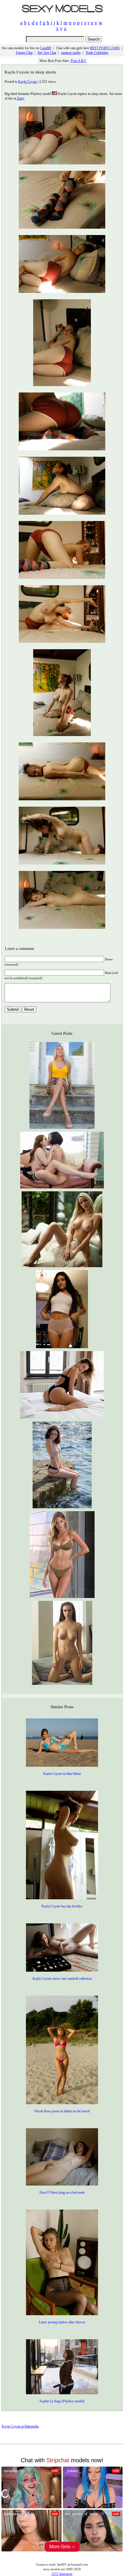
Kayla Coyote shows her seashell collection (62, 1979)
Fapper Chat (24, 53)
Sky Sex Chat (47, 53)
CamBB (46, 48)
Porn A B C (79, 61)
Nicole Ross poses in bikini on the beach (62, 2111)
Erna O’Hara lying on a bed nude (62, 2192)
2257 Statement (62, 2574)
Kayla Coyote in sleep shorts (30, 72)
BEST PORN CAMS (105, 48)
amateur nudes (71, 53)
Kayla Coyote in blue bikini (62, 1774)
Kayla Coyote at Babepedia (20, 2426)
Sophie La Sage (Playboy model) (62, 2401)
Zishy (21, 98)
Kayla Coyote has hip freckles (62, 1906)
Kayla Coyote (28, 82)
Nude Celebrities (97, 53)
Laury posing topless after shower (62, 2322)
